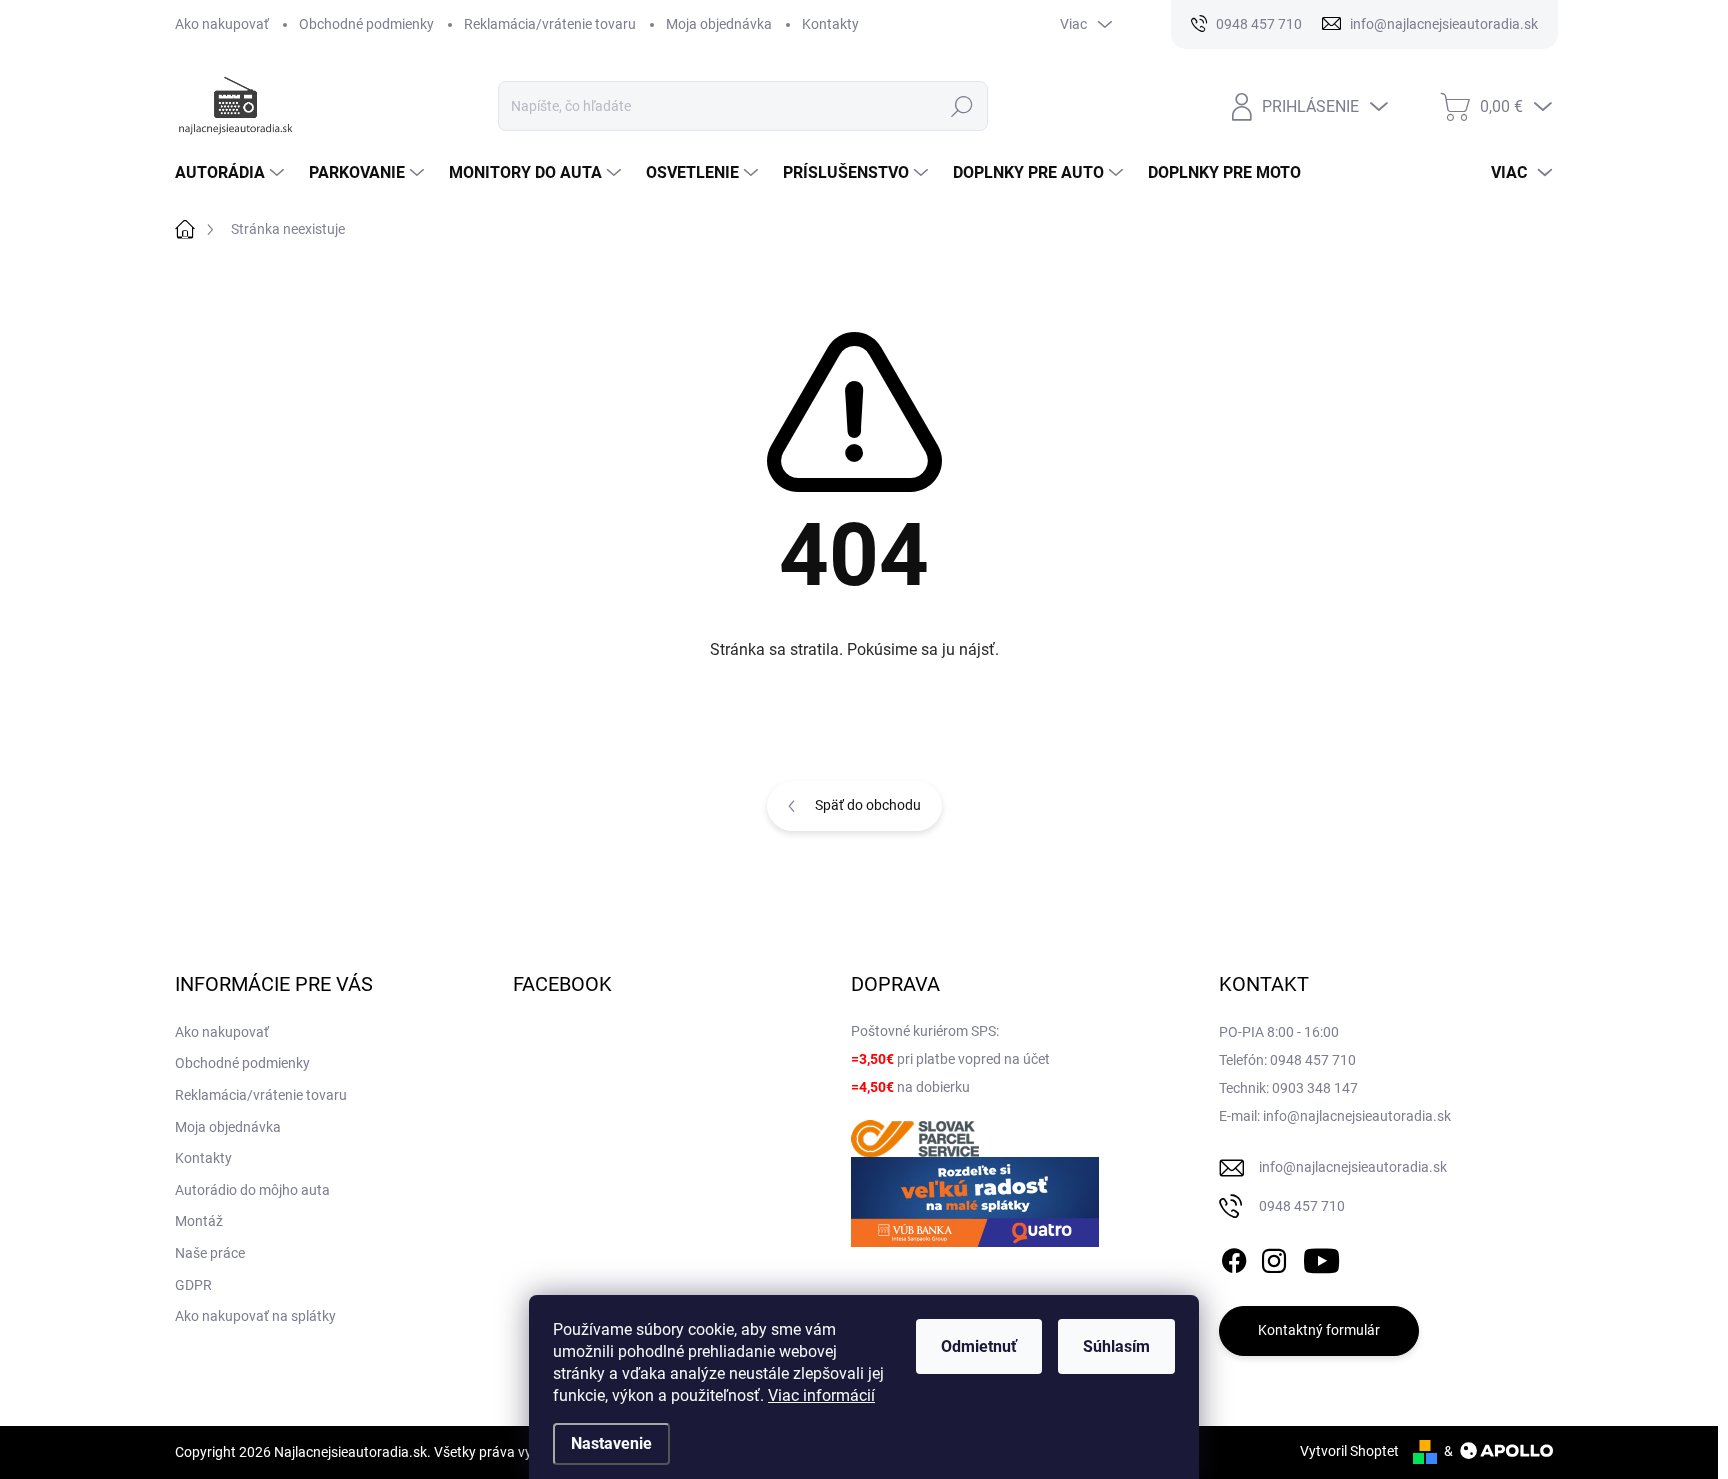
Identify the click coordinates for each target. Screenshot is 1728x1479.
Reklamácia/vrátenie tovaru (550, 24)
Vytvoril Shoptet (1349, 1451)
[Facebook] (1234, 1257)
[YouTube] (1321, 1257)
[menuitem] (232, 173)
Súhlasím (1116, 1346)
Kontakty (830, 24)
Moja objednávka (719, 24)
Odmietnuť (979, 1346)
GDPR (193, 1285)
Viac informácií (821, 1395)
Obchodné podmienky (366, 24)
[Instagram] (1274, 1257)
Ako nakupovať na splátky (255, 1316)
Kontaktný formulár (1319, 1330)
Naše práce (210, 1253)
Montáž (199, 1221)
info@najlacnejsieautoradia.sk (1353, 1167)
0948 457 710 (1302, 1206)
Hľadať (962, 106)
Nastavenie (611, 1443)
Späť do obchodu (868, 805)
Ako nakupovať (222, 24)
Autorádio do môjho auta (252, 1190)
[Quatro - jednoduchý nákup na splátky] (975, 1202)
